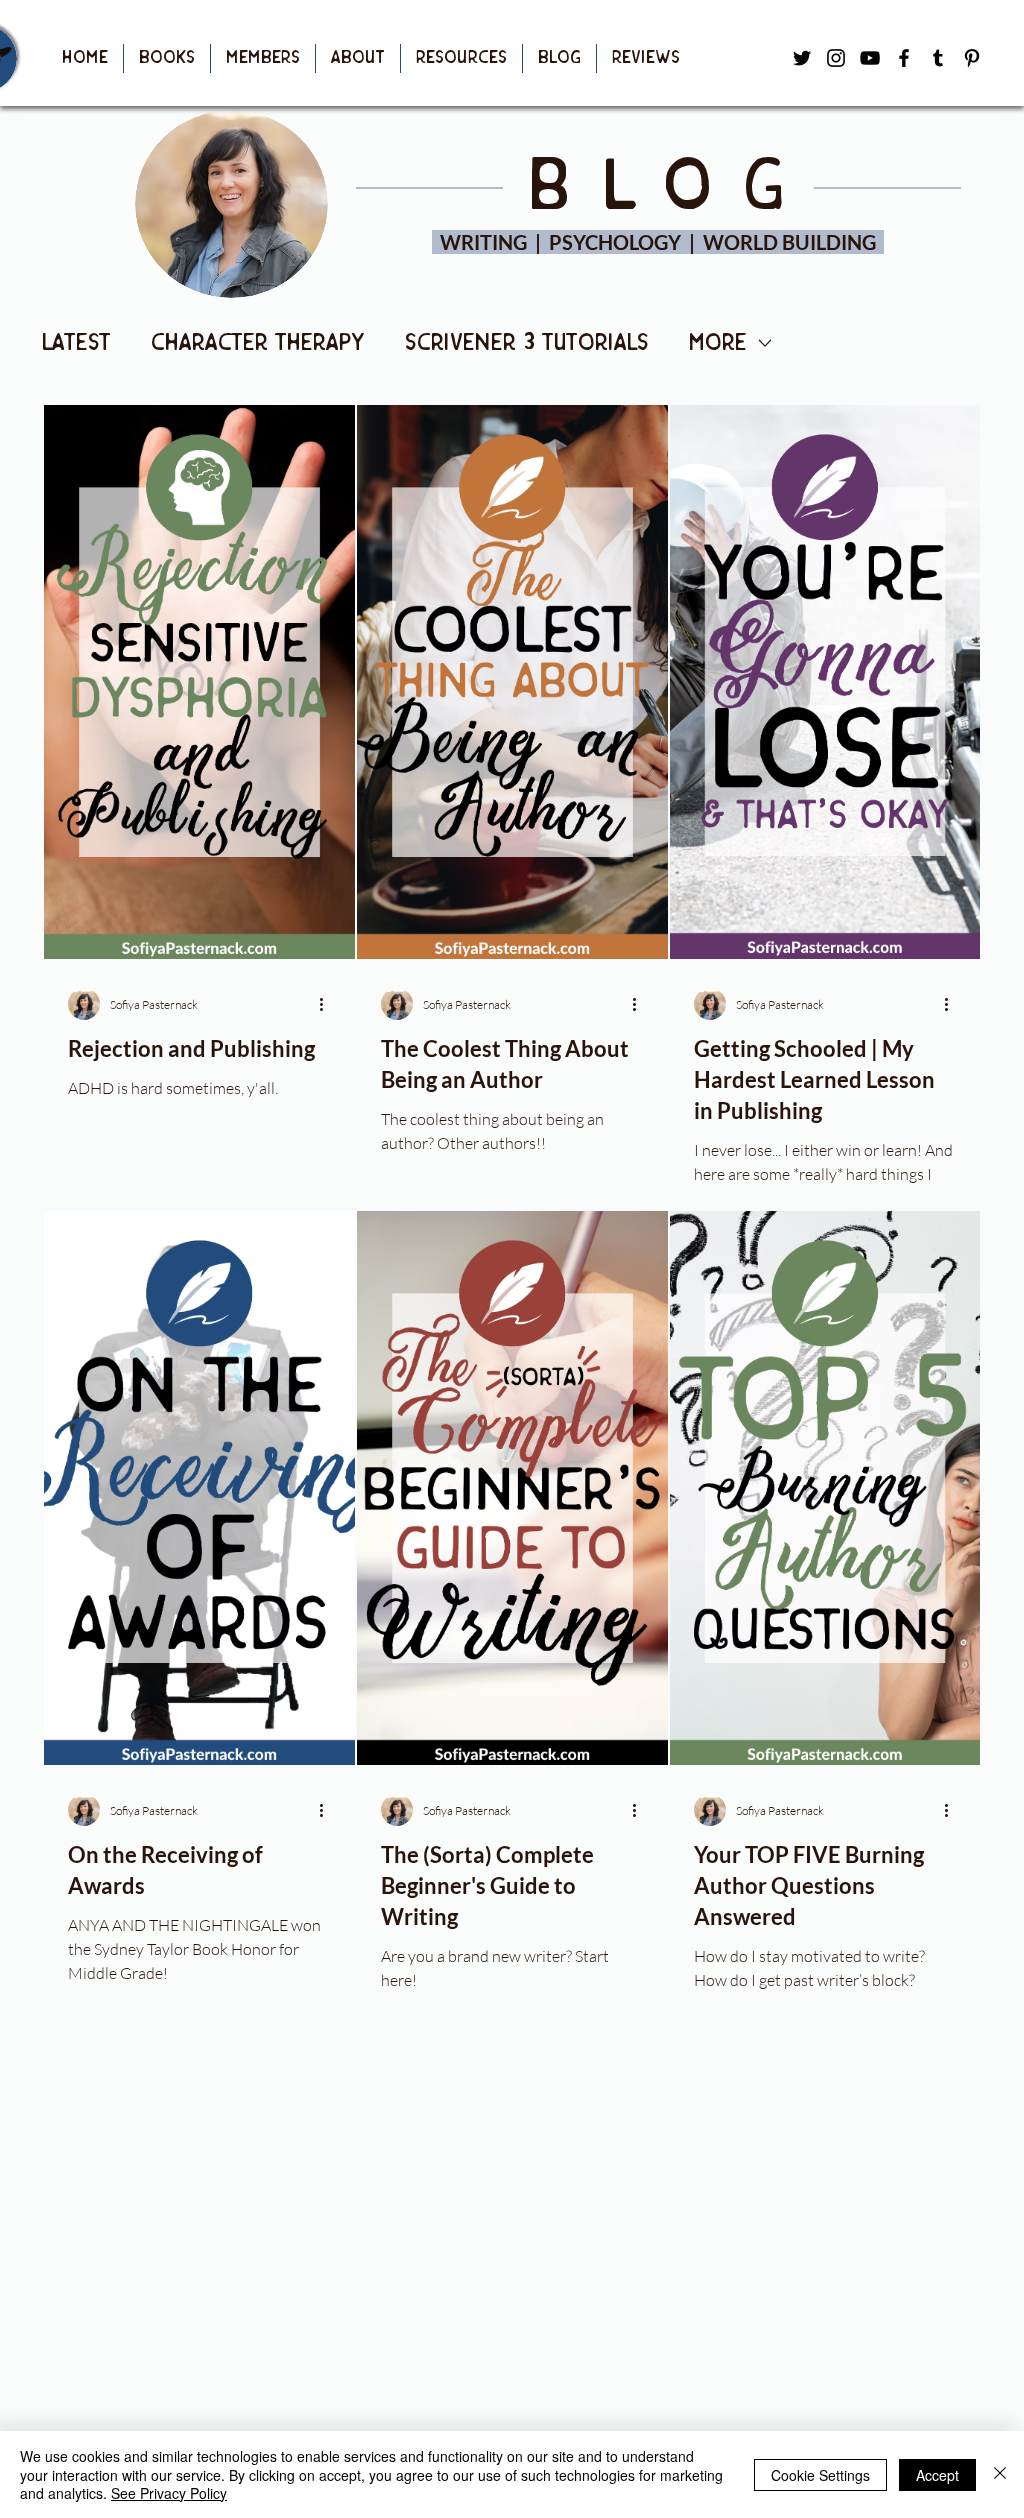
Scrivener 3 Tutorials (527, 343)
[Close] (1000, 2474)
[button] (167, 58)
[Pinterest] (972, 58)
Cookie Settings (820, 2475)
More (718, 343)
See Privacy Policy (169, 2493)
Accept (937, 2475)
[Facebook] (904, 58)
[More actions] (328, 1004)
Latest (76, 343)
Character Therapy (258, 343)
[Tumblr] (938, 58)
